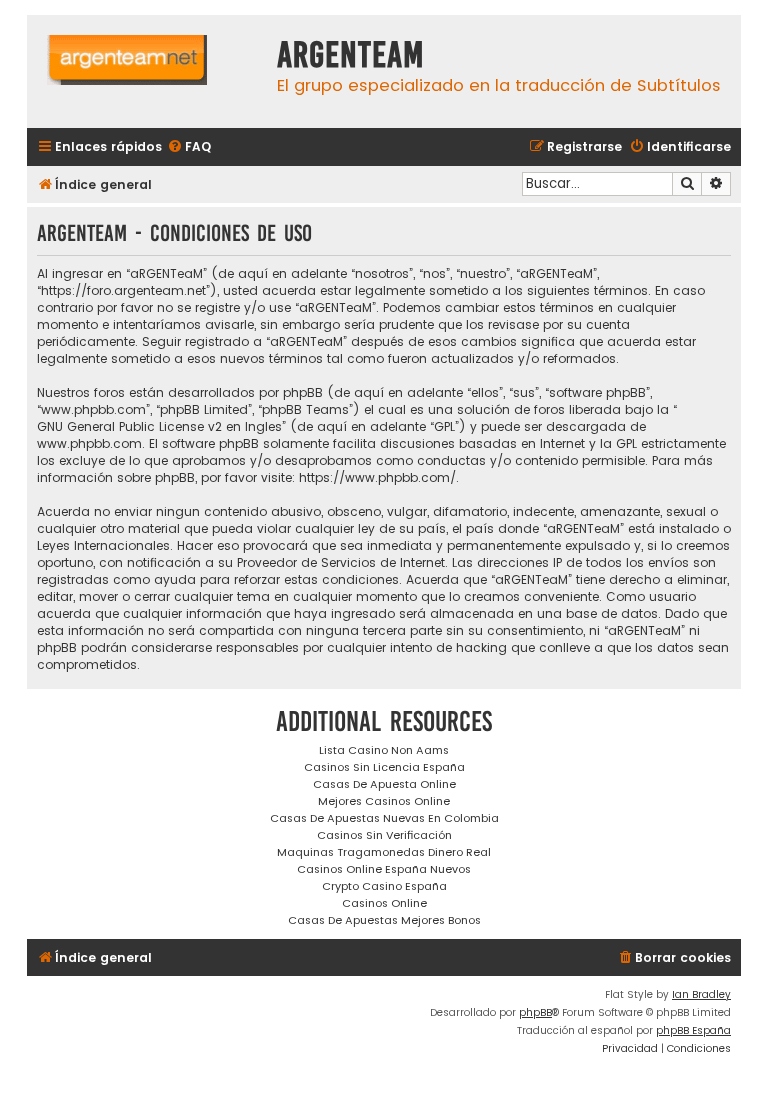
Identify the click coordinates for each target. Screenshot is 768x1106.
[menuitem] (189, 147)
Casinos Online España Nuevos (384, 869)
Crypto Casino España (384, 886)
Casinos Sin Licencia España (384, 767)
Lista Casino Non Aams (384, 750)
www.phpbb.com (89, 443)
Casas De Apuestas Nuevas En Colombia (384, 818)
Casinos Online (384, 903)
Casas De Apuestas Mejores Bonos (384, 920)
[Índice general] (147, 71)
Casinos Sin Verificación (384, 835)
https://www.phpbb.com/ (377, 477)
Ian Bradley (701, 994)
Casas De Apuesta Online (384, 784)
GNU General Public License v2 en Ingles (159, 426)
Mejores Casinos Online (384, 801)
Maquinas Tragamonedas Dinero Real (384, 852)
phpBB (535, 1012)
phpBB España (693, 1030)
